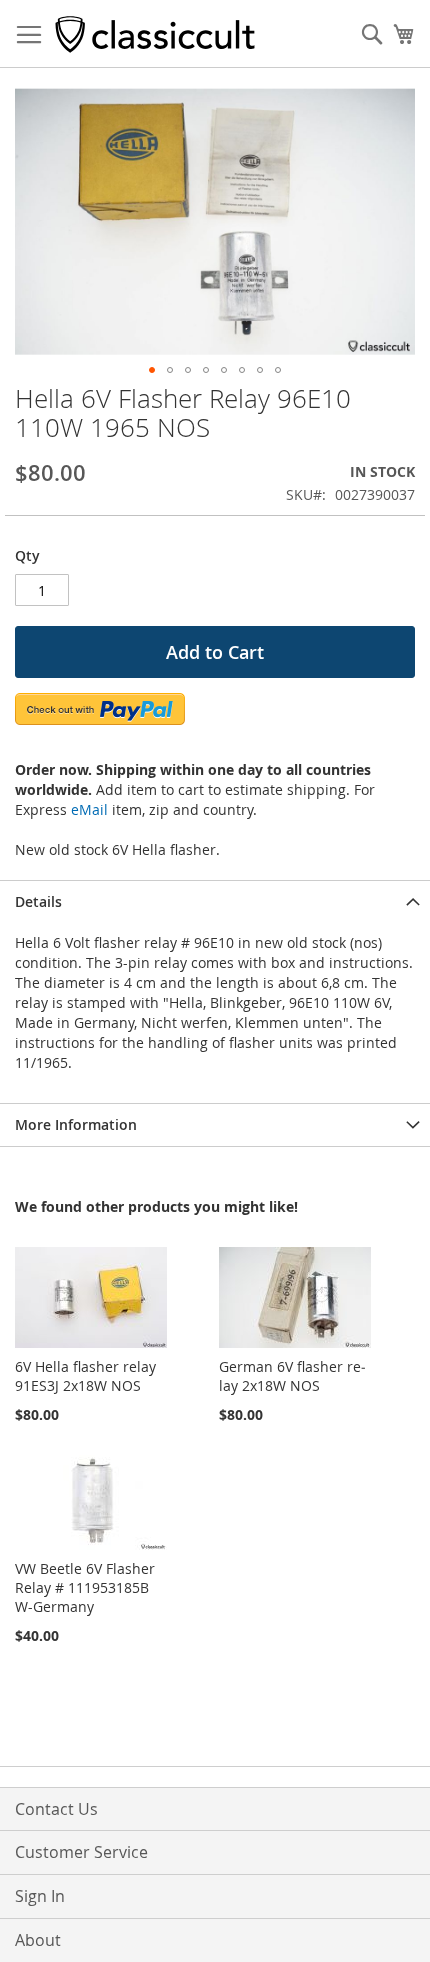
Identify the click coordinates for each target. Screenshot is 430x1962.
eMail (89, 809)
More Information (76, 1124)
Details (38, 901)
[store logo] (155, 34)
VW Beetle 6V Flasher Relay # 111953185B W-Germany (85, 1587)
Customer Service (81, 1852)
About (38, 1940)
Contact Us (56, 1809)
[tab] (215, 901)
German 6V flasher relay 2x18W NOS (292, 1376)
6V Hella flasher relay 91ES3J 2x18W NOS (85, 1376)
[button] (152, 370)
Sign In (40, 1896)
